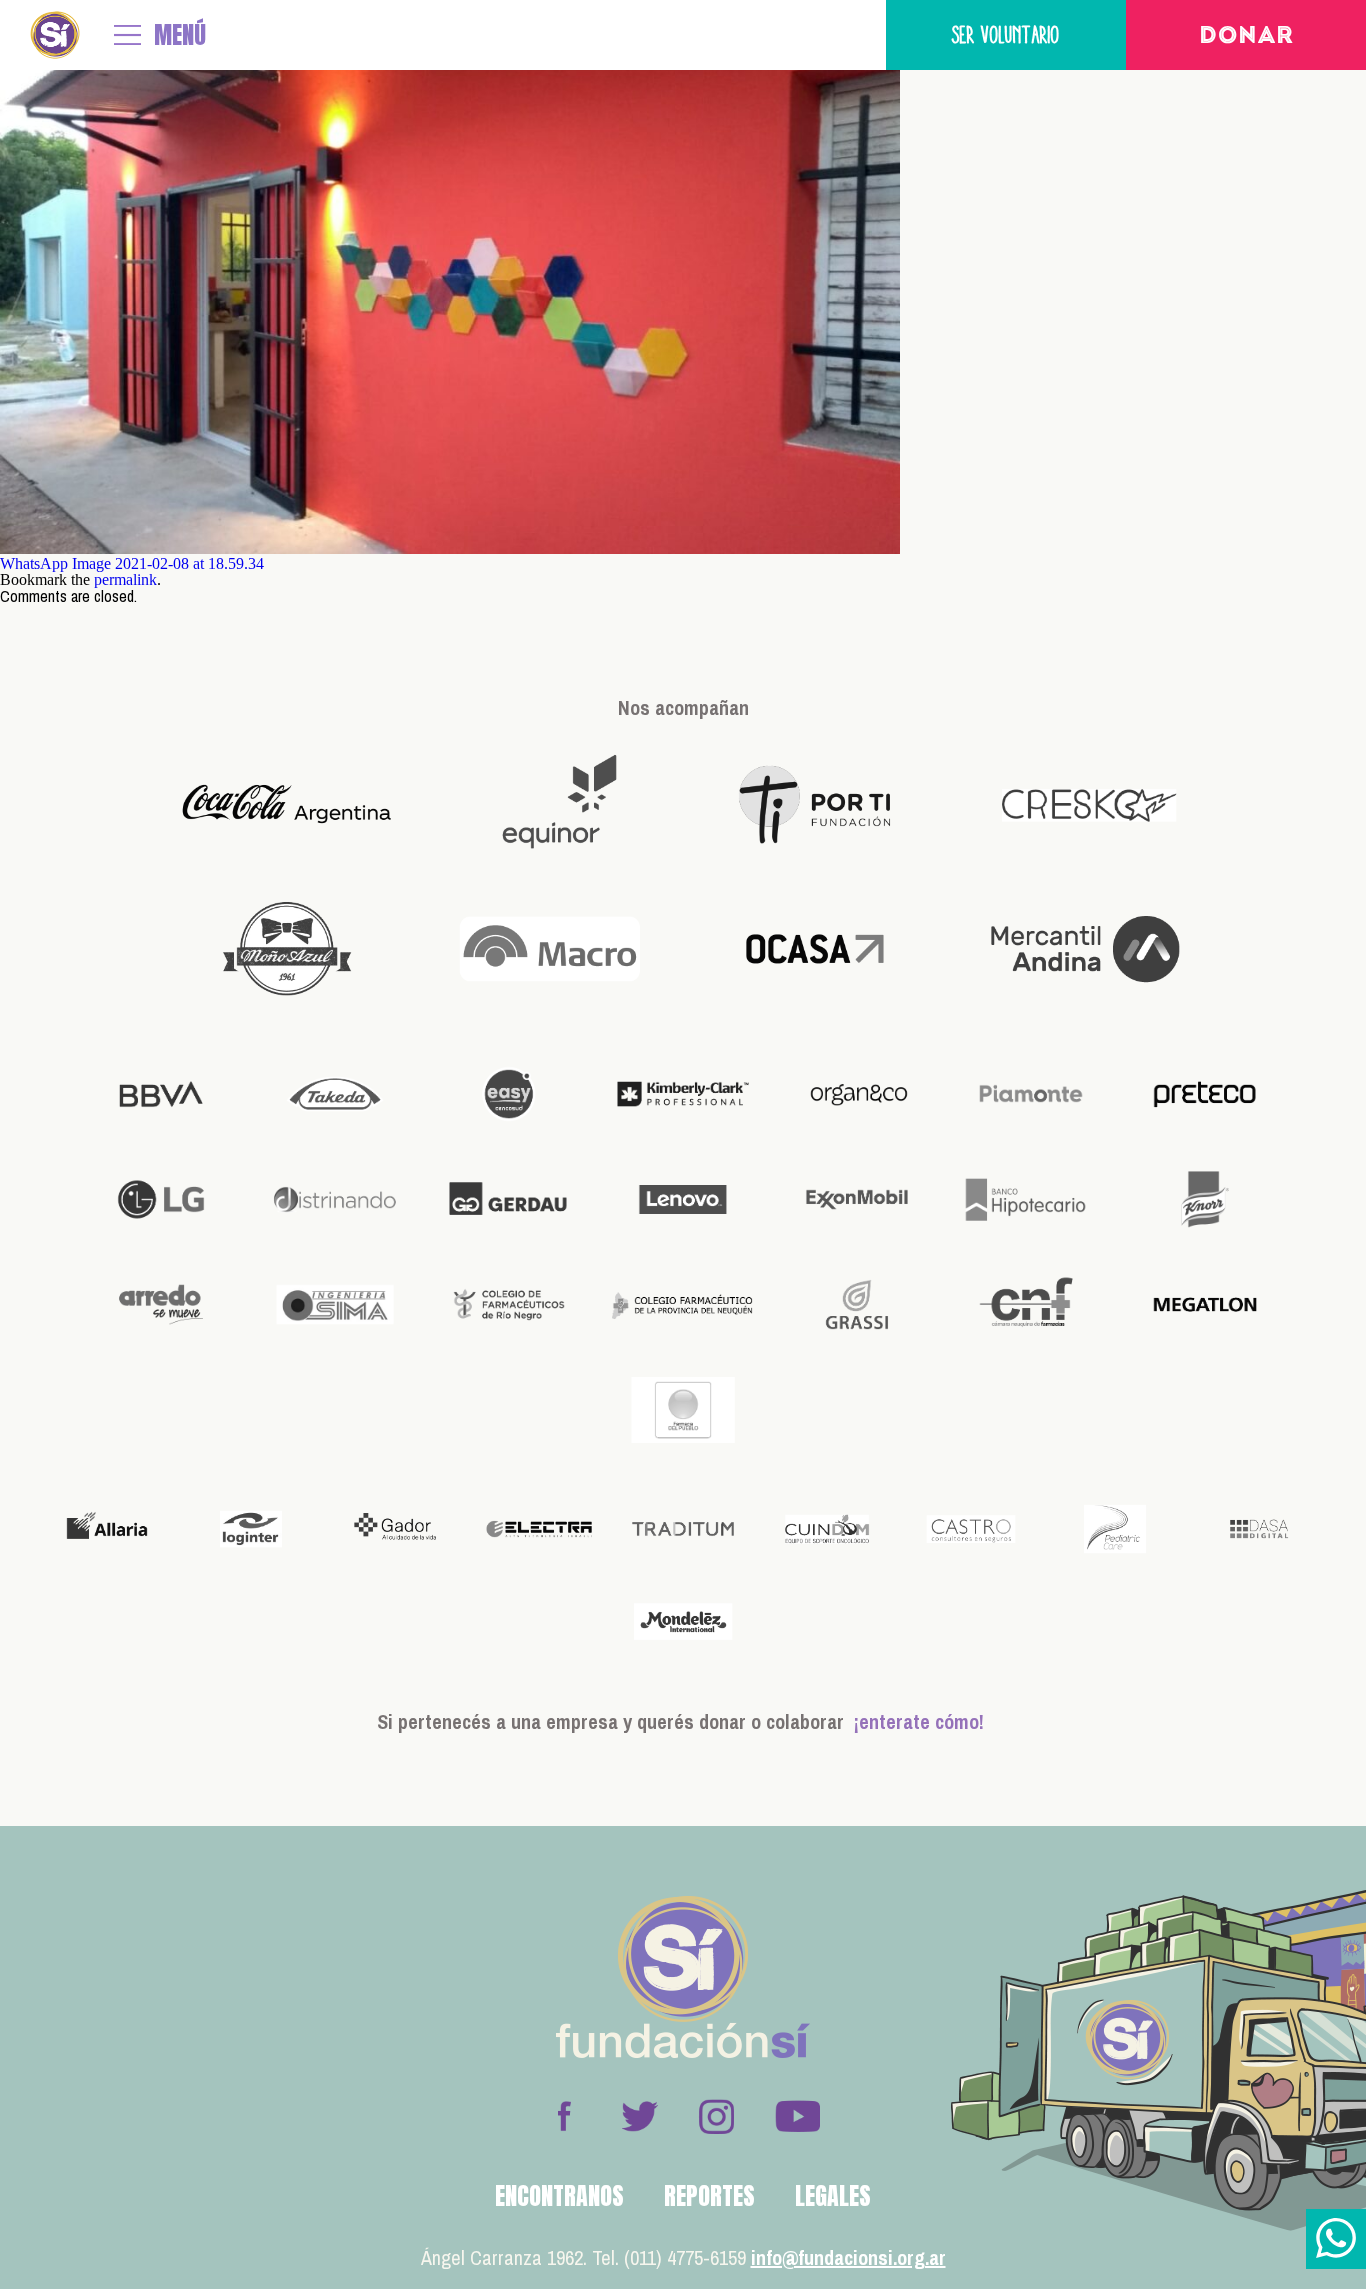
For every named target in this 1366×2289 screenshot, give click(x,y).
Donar (1246, 37)
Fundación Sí (55, 35)
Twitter (640, 2116)
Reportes (709, 2196)
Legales (833, 2196)
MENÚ (180, 35)
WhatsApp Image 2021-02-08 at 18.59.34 (132, 563)
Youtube (797, 2116)
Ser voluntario (1006, 34)
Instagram (716, 2116)
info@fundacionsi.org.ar (848, 2257)
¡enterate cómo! (919, 1721)
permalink (125, 579)
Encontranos (559, 2196)
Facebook (564, 2116)
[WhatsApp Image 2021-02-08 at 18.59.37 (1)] (450, 548)
